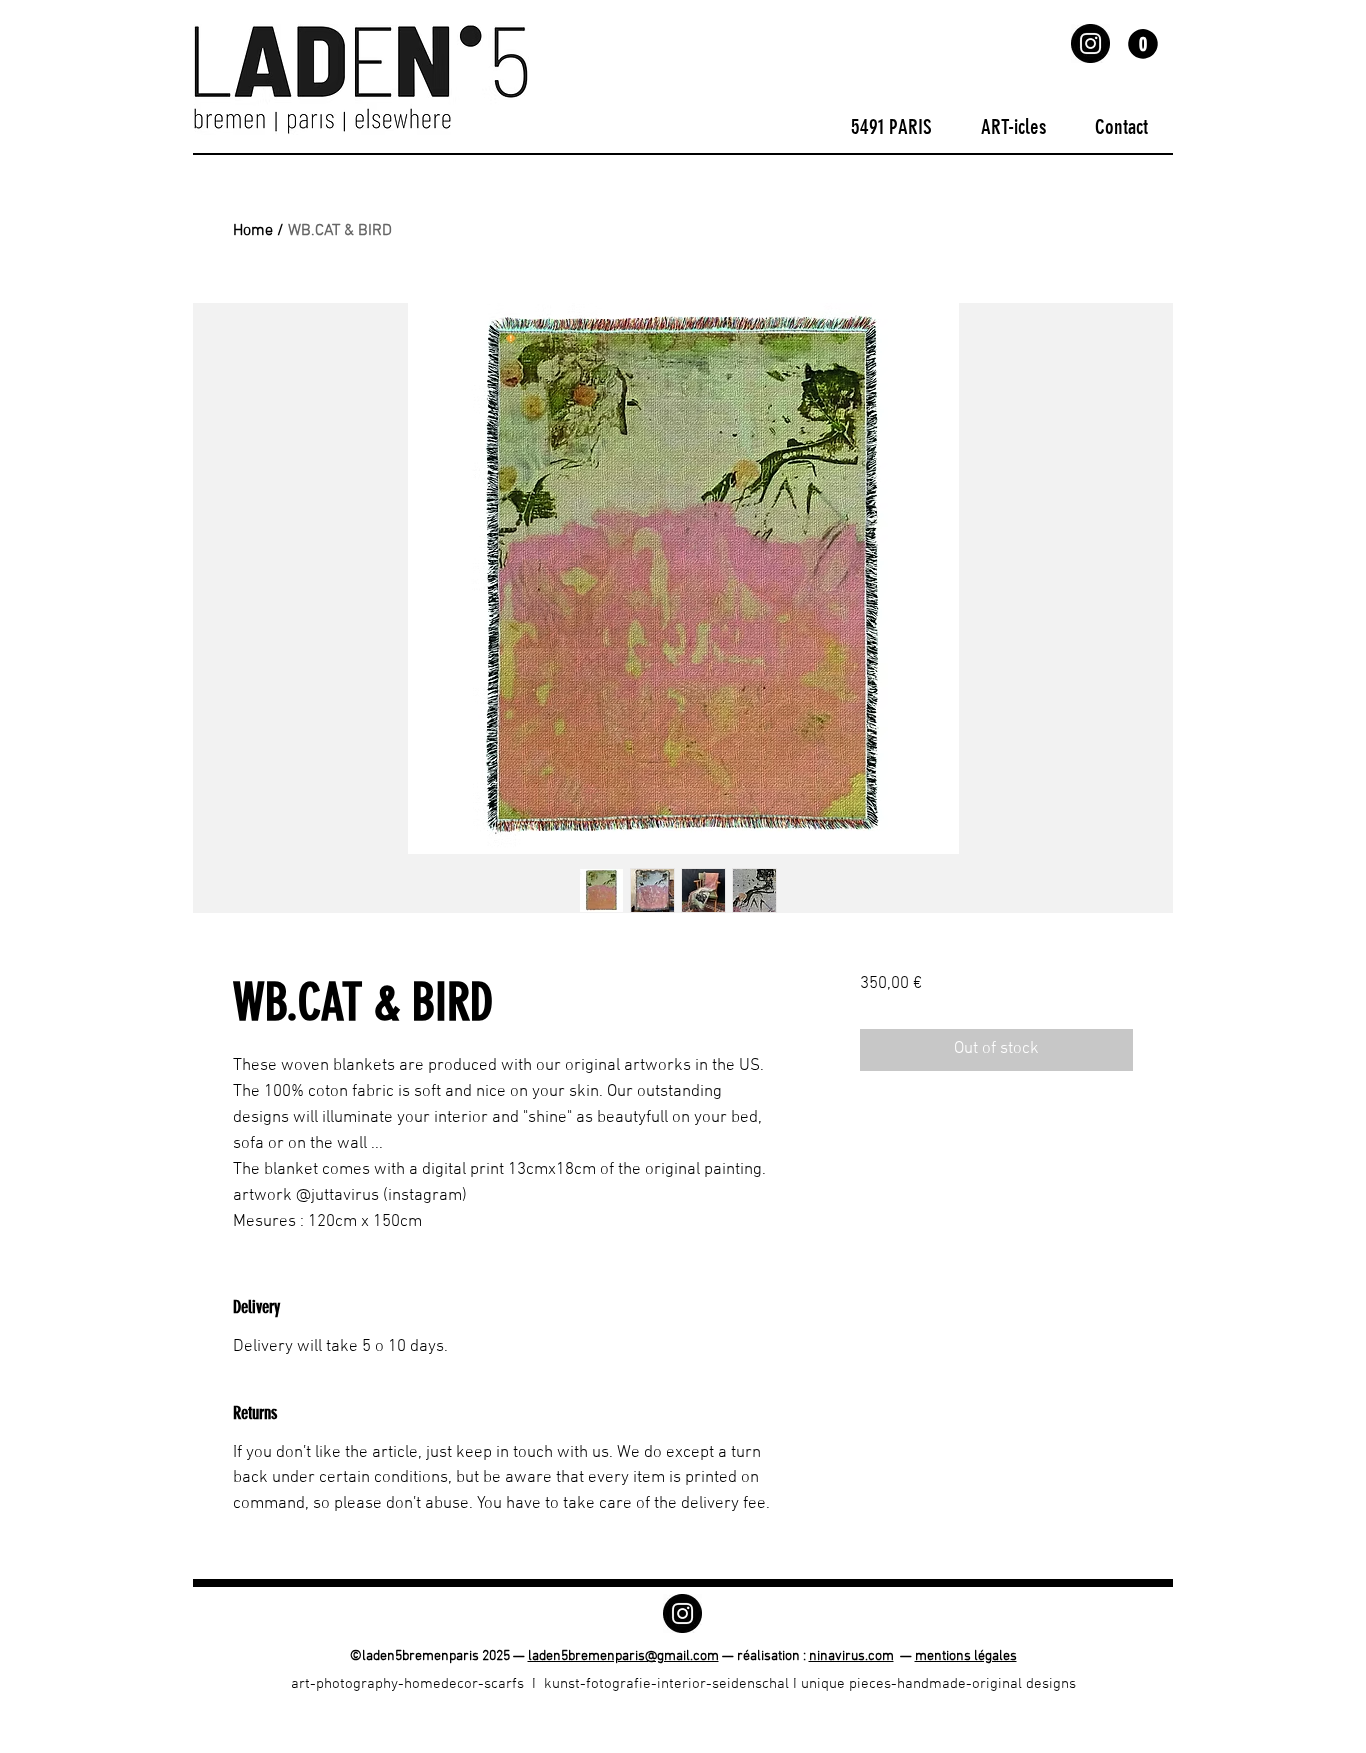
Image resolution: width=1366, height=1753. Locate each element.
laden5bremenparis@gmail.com (623, 1656)
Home (253, 231)
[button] (1143, 44)
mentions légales (966, 1656)
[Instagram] (1090, 43)
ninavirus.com (851, 1656)
